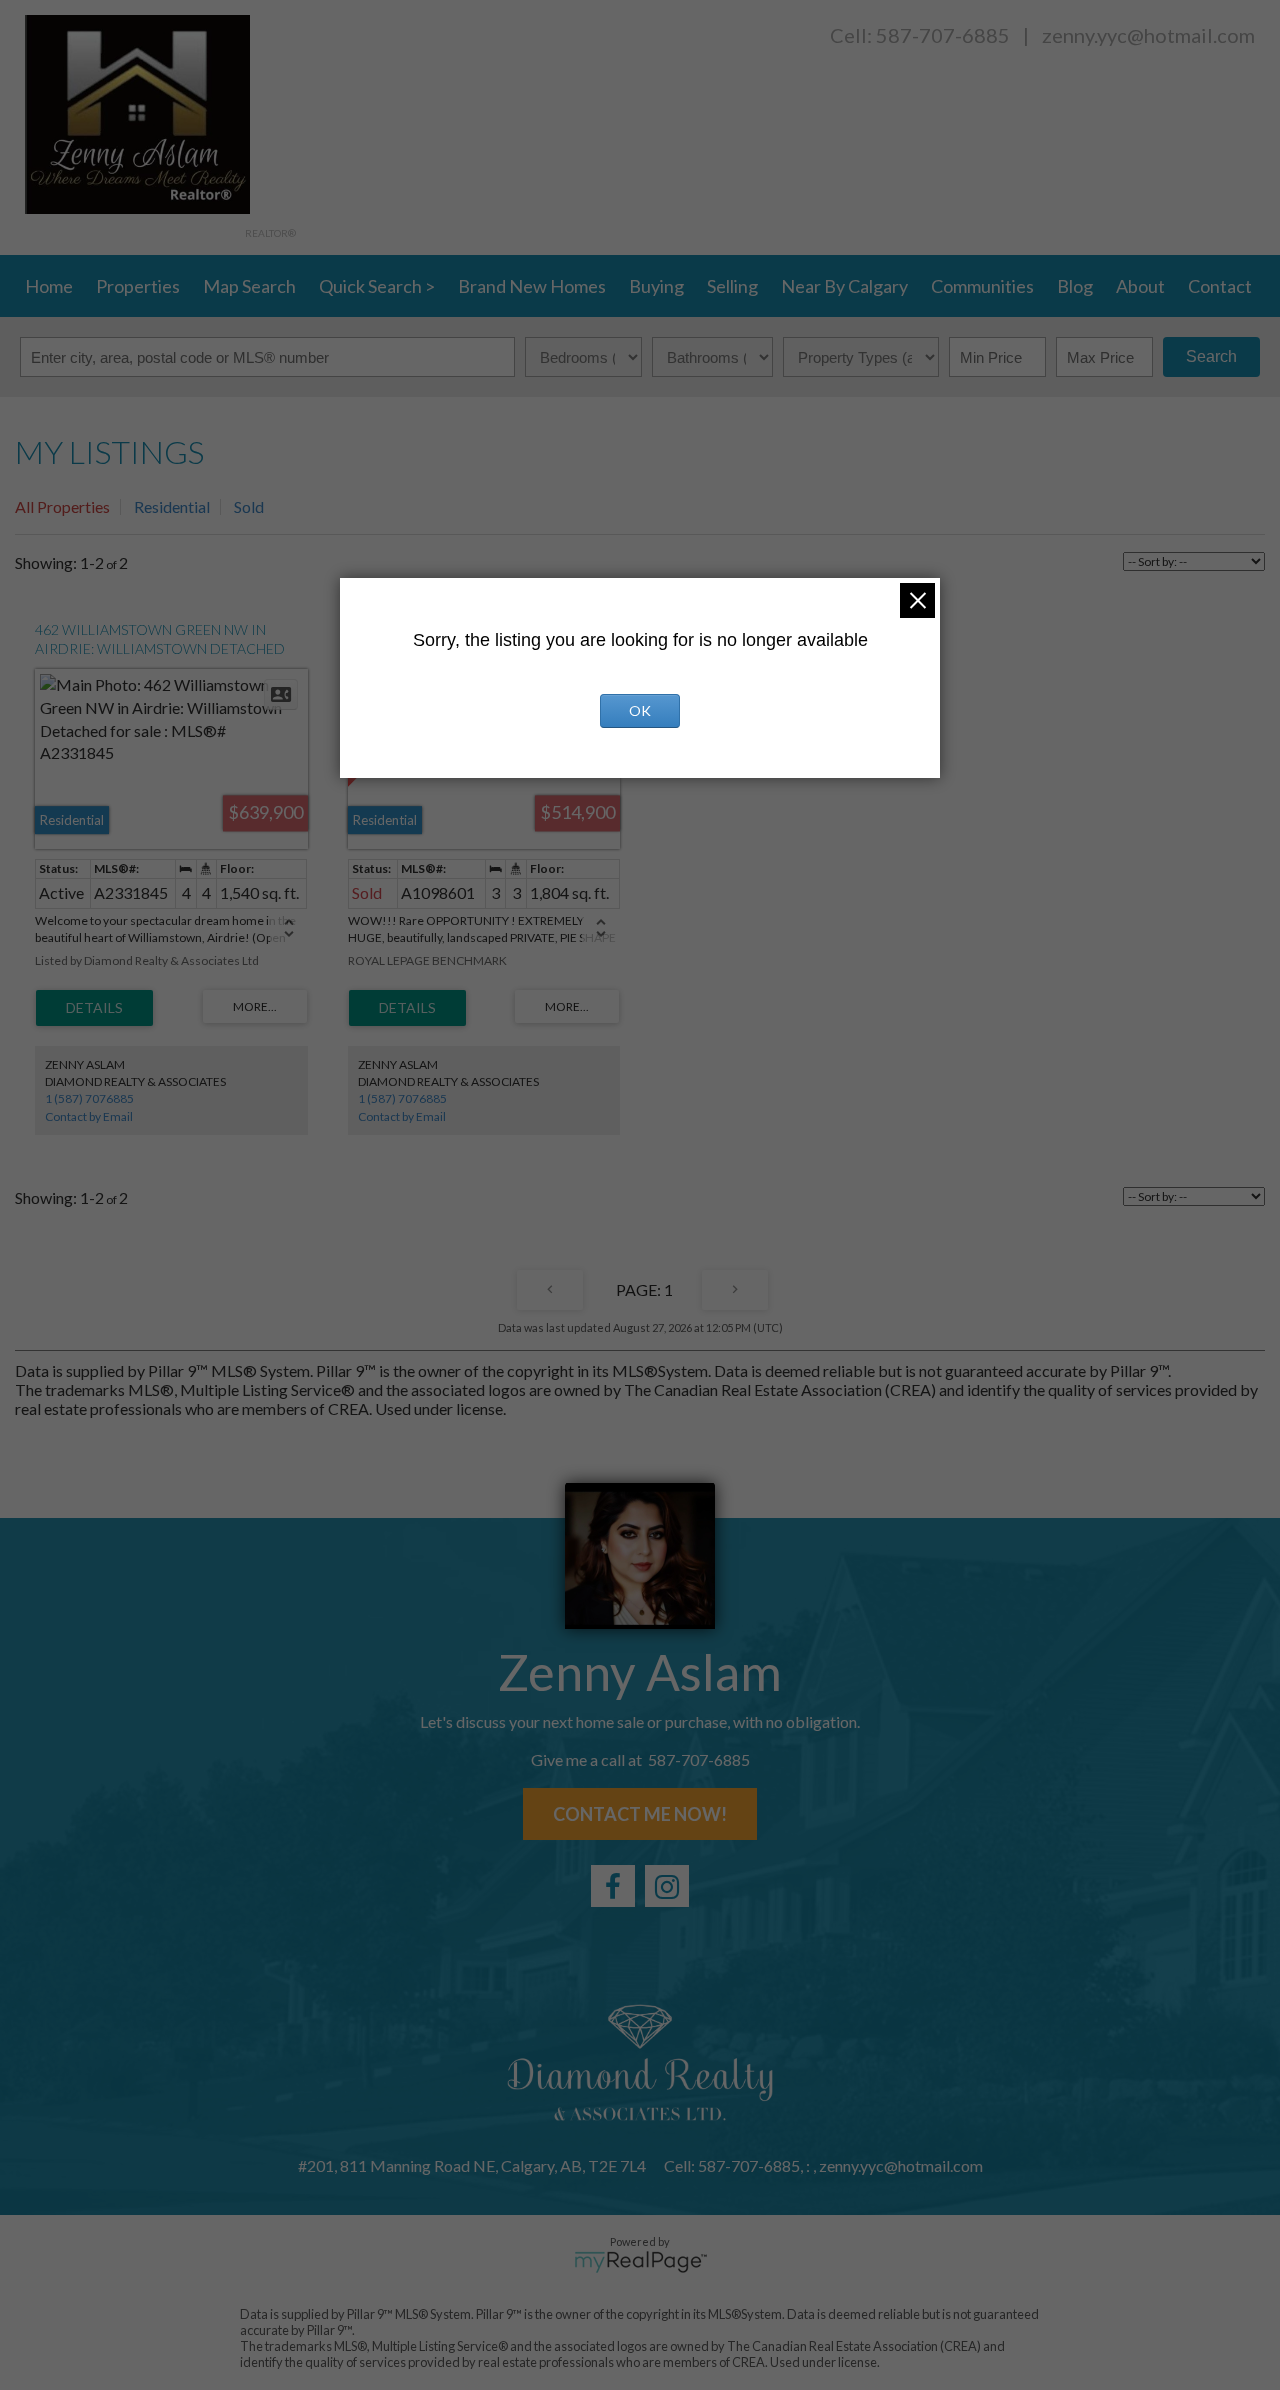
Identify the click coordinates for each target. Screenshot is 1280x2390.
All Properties (62, 506)
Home (49, 286)
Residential (172, 506)
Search (1211, 356)
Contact (1220, 286)
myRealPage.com (640, 2262)
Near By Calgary (844, 286)
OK (640, 710)
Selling (732, 286)
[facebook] (613, 1886)
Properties (138, 286)
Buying (656, 286)
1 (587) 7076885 (89, 1098)
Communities (982, 286)
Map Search (249, 286)
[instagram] (667, 1886)
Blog (1075, 286)
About (1140, 286)
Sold (249, 506)
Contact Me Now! (640, 1814)
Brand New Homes (532, 286)
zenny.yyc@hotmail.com (1148, 35)
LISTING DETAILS (94, 1008)
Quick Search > (377, 286)
